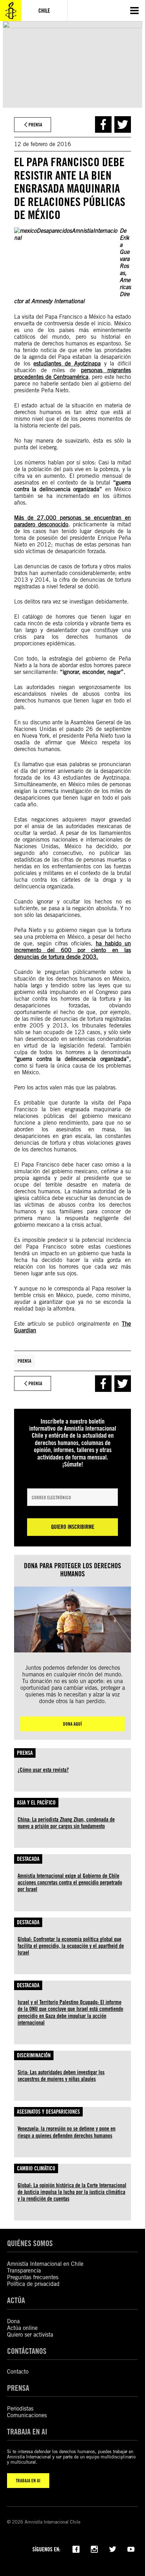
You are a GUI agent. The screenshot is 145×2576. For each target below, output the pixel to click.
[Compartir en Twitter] (123, 124)
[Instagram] (94, 2549)
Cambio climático (36, 2168)
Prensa (24, 1361)
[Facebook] (76, 2549)
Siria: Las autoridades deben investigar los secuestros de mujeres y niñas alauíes (61, 2076)
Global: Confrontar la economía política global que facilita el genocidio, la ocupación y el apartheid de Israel (71, 1946)
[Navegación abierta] (134, 11)
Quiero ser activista (30, 2335)
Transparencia (24, 2271)
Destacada (28, 1859)
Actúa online (22, 2328)
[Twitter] (113, 2549)
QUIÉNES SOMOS (30, 2243)
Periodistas (20, 2409)
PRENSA (18, 2388)
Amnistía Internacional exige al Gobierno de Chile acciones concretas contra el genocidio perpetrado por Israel (70, 1883)
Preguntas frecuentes (33, 2277)
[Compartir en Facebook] (103, 124)
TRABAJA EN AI (28, 2481)
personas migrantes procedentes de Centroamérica (72, 374)
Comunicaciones (27, 2415)
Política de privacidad (33, 2284)
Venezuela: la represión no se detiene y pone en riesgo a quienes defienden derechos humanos (67, 2132)
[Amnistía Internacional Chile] (11, 11)
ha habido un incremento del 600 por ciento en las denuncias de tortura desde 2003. (72, 950)
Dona (13, 2321)
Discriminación (34, 2055)
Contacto (18, 2372)
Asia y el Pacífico (36, 1803)
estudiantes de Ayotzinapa (67, 364)
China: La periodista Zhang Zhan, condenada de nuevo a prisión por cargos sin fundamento (66, 1823)
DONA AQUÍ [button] (72, 1724)
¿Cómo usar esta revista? (43, 1770)
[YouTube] (131, 2549)
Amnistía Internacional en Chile (45, 2264)
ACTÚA (16, 2300)
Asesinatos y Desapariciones (48, 2112)
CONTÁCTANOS (27, 2351)
